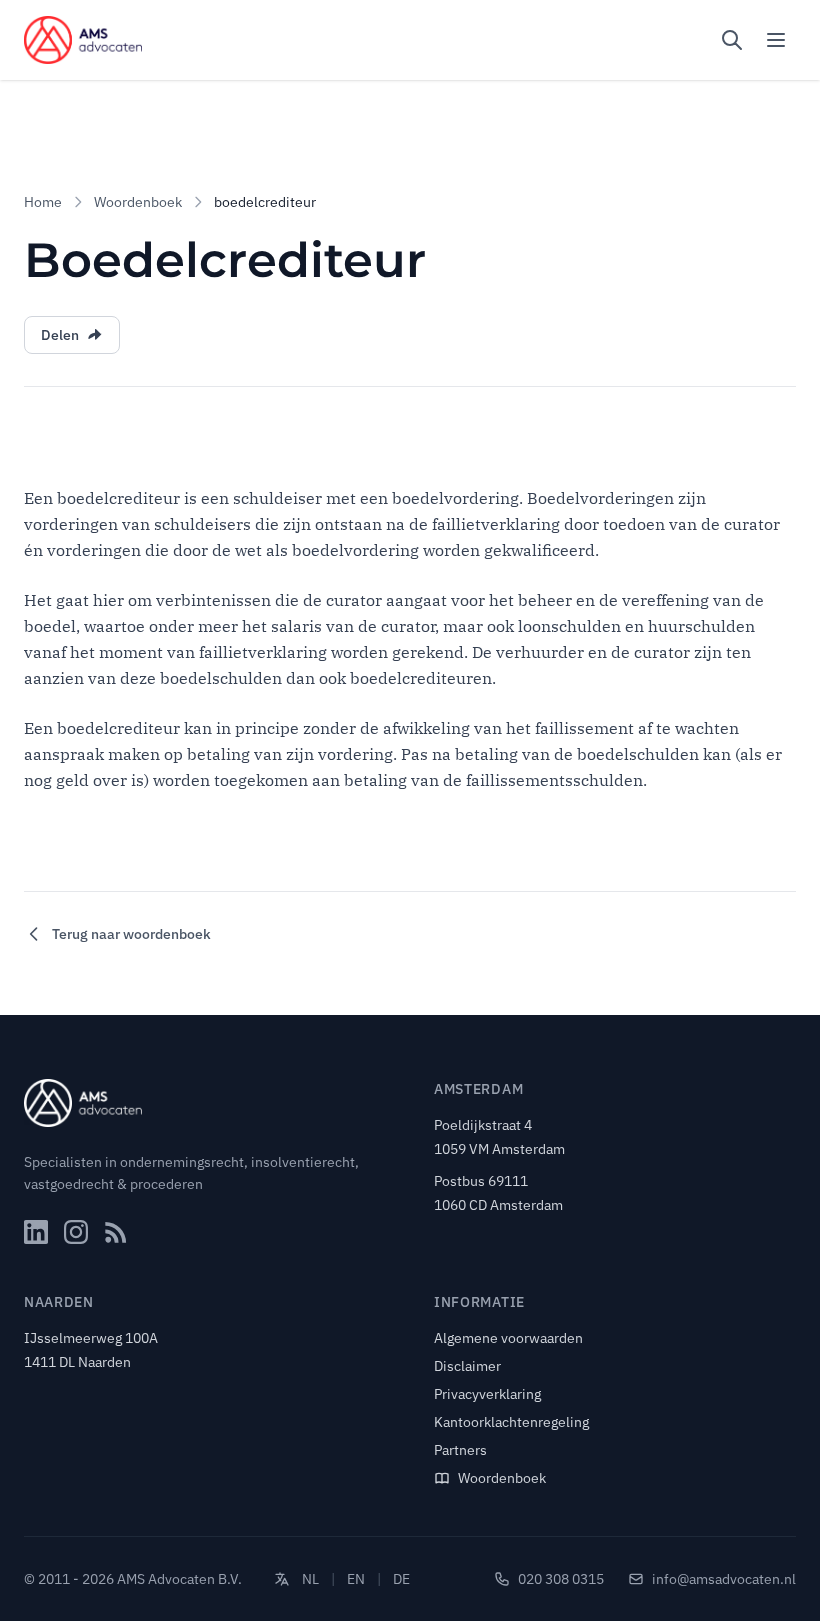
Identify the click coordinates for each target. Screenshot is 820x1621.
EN (356, 1579)
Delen (60, 335)
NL (310, 1579)
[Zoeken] (732, 40)
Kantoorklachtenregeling (511, 1422)
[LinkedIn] (36, 1232)
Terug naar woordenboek (131, 934)
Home (43, 202)
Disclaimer (467, 1366)
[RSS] (116, 1232)
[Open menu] (776, 40)
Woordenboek (138, 202)
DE (401, 1579)
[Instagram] (76, 1232)
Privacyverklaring (487, 1394)
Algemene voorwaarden (508, 1338)
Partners (460, 1450)
